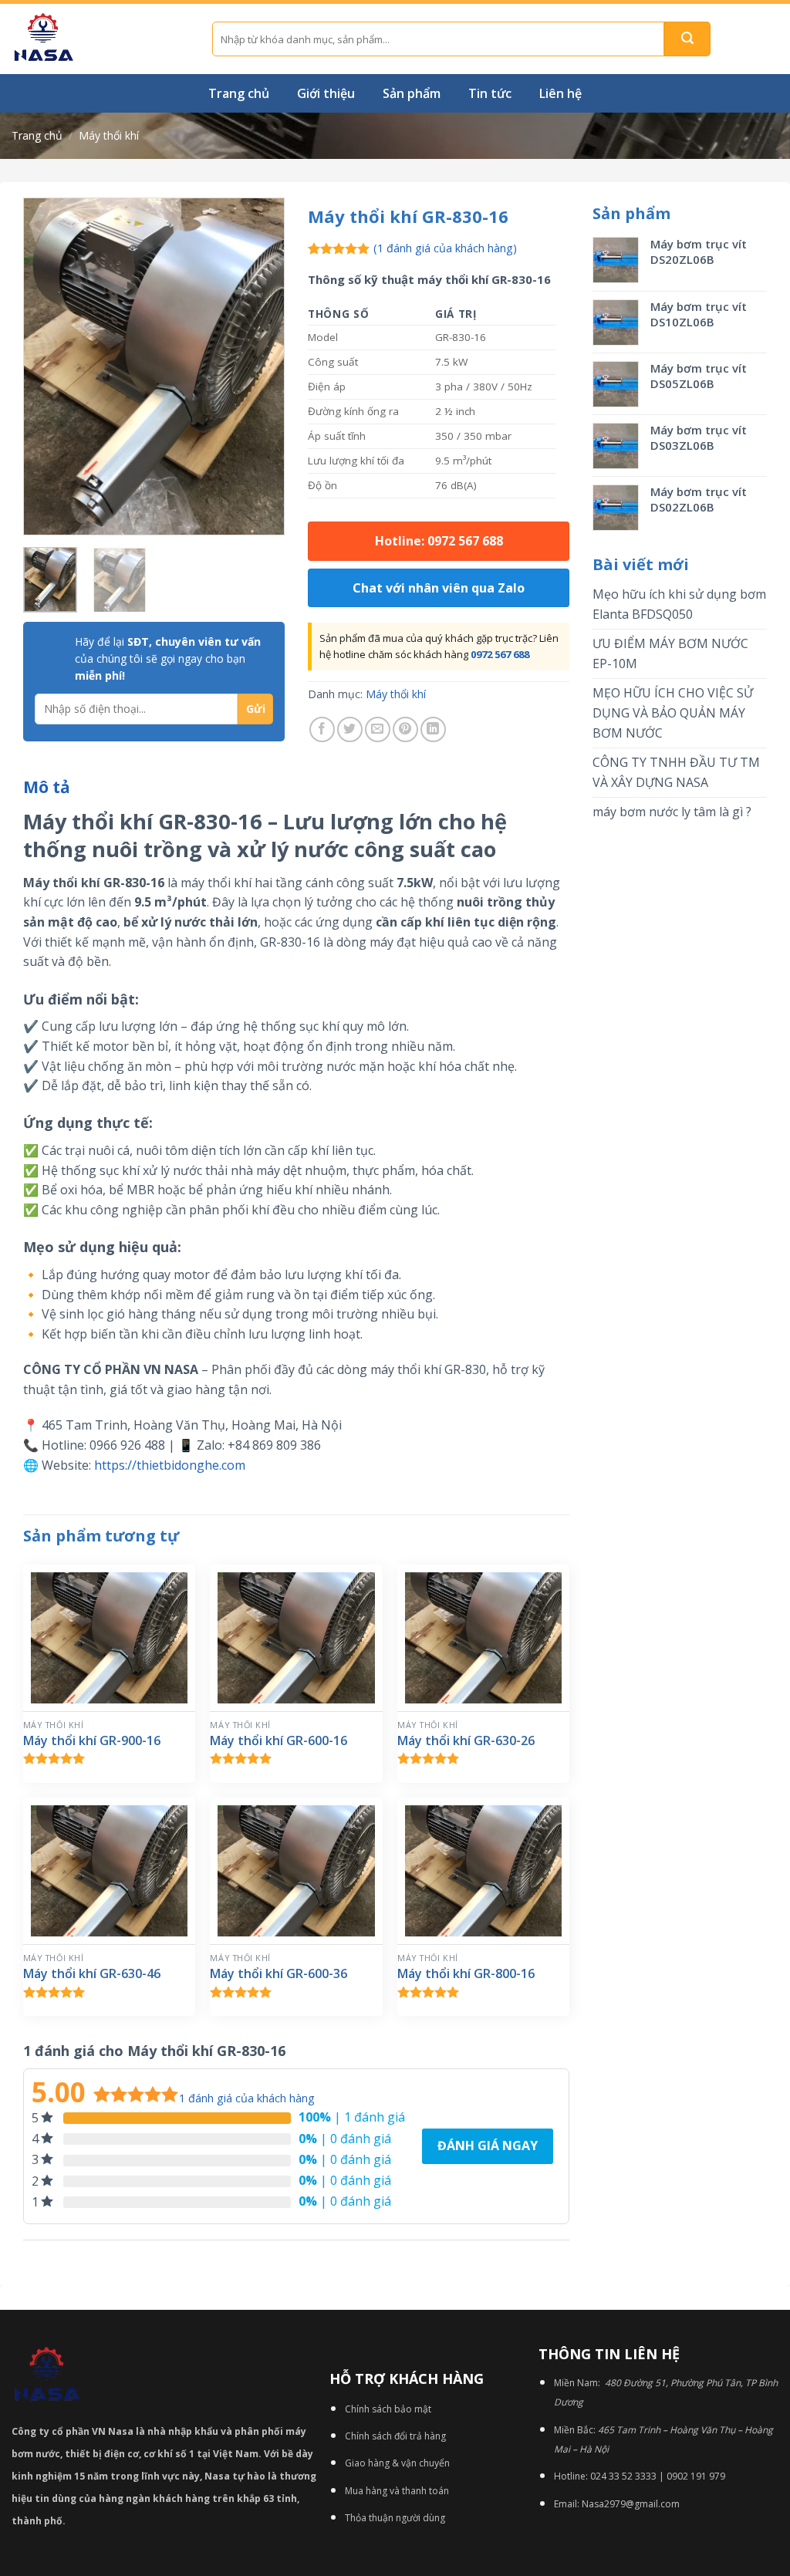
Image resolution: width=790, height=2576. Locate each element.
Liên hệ (560, 93)
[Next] (260, 366)
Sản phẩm (412, 93)
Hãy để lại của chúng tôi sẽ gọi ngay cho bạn (168, 659)
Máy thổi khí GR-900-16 (92, 1741)
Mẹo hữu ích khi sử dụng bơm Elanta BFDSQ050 (679, 604)
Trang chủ (239, 93)
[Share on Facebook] (322, 729)
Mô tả (47, 787)
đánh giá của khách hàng (247, 2098)
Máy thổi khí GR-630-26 (466, 1741)
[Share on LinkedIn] (433, 729)
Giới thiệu (326, 93)
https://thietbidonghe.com (170, 1465)
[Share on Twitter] (350, 729)
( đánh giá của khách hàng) (445, 248)
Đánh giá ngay (488, 2146)
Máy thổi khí (109, 135)
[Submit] (687, 39)
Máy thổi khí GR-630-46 (92, 1974)
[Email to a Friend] (378, 729)
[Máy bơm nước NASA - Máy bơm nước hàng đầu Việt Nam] (100, 39)
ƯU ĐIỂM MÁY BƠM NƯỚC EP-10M (670, 653)
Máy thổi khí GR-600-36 (279, 1974)
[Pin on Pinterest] (405, 729)
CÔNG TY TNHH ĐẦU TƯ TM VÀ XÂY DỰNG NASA (676, 772)
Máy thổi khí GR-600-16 (279, 1741)
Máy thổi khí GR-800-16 (466, 1974)
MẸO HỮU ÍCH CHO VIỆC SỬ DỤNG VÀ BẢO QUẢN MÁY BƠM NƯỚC (673, 712)
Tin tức (490, 93)
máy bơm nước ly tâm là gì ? (672, 812)
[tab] (47, 788)
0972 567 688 (500, 654)
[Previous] (48, 366)
